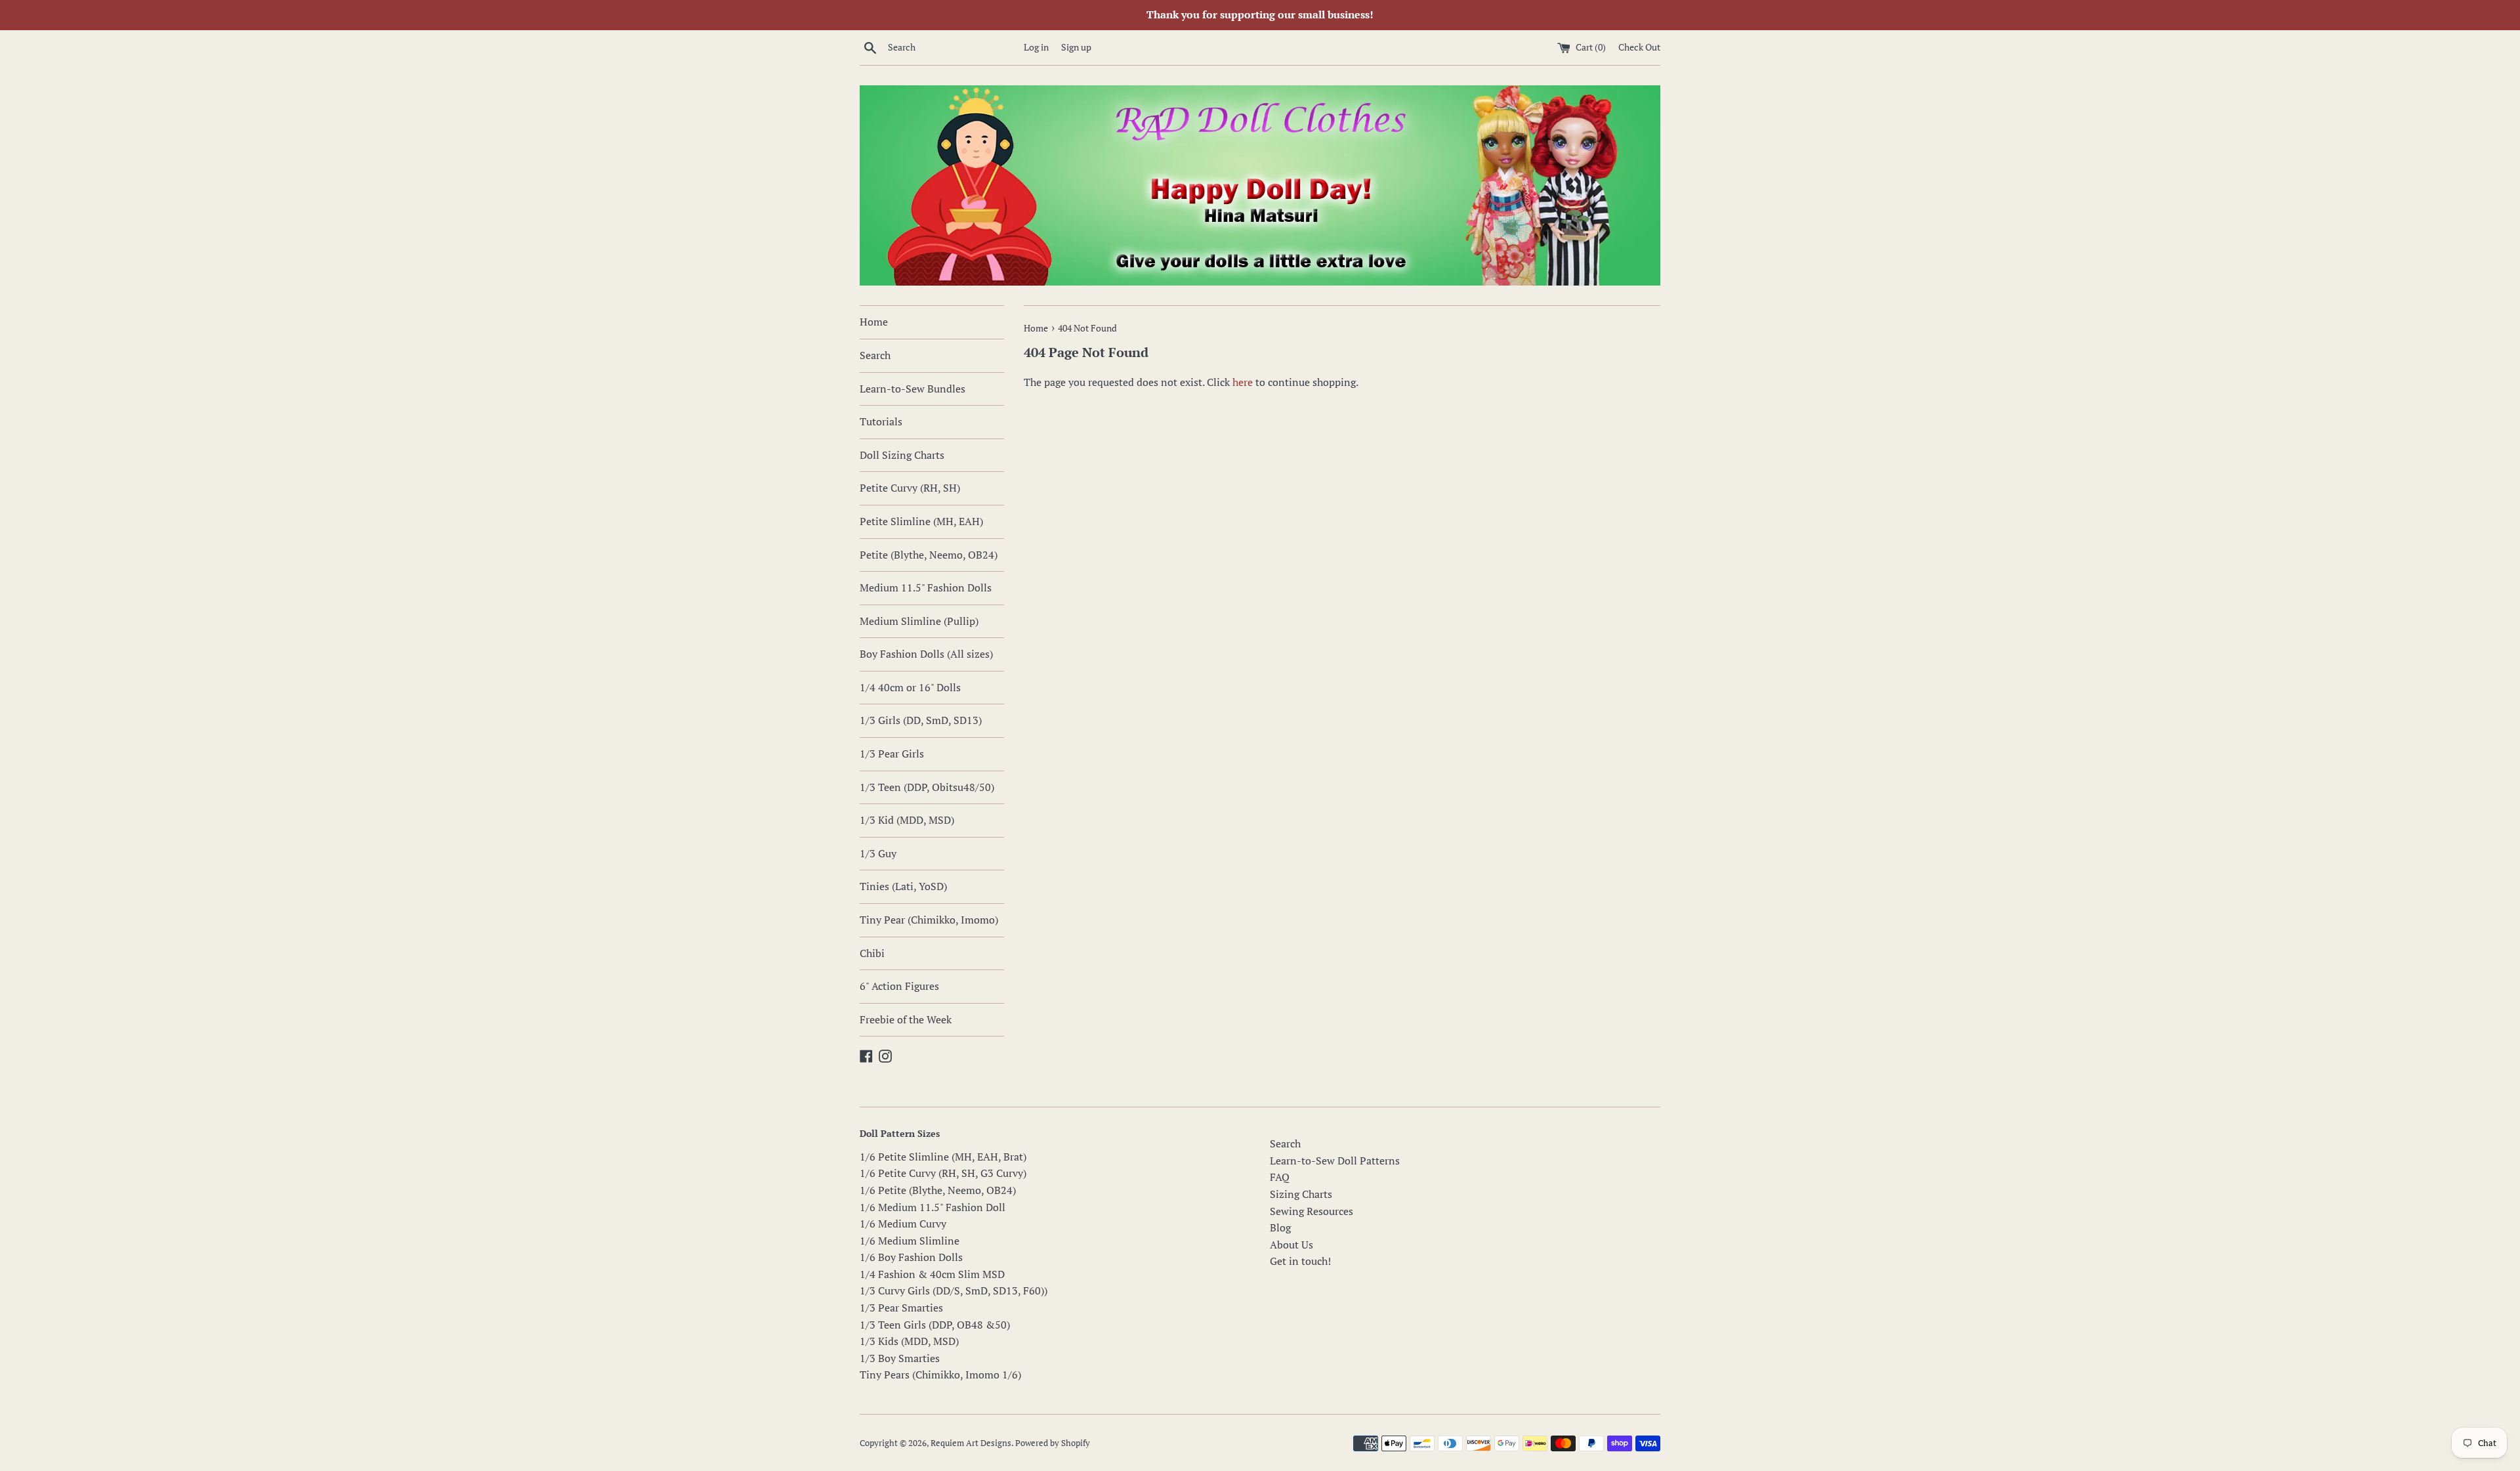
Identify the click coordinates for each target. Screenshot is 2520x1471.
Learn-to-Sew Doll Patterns (1335, 1161)
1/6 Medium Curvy (903, 1224)
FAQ (1280, 1177)
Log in (1036, 47)
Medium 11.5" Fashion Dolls (926, 587)
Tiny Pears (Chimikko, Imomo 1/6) (940, 1375)
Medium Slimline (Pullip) (919, 621)
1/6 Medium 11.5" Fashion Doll (933, 1207)
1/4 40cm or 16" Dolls (910, 687)
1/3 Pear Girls (892, 754)
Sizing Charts (1301, 1194)
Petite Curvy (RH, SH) (910, 488)
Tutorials (881, 421)
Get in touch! (1300, 1261)
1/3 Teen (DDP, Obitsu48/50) (927, 787)
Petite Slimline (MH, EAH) (921, 521)
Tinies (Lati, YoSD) (903, 886)
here (1243, 382)
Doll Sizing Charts (902, 455)
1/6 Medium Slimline (910, 1241)
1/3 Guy (878, 853)
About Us (1291, 1245)
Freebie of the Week (906, 1019)
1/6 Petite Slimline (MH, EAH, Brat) (943, 1157)
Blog (1280, 1227)
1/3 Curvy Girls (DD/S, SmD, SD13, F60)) (954, 1290)
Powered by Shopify (1053, 1443)
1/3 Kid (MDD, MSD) (907, 820)
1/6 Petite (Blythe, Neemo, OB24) (938, 1190)
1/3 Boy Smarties (900, 1358)
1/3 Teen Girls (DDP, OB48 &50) (935, 1325)
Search (875, 355)
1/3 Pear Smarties (901, 1308)
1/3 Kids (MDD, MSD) (909, 1341)
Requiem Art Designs (971, 1443)
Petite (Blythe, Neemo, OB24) (929, 555)
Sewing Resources (1312, 1211)
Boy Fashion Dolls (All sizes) (926, 654)
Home (874, 322)
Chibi (872, 953)
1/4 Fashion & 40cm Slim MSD (932, 1274)
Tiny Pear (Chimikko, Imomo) (929, 920)
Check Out (1639, 47)
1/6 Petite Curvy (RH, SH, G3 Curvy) (943, 1173)
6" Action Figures (899, 986)
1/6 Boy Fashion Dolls (911, 1257)
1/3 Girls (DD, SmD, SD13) (921, 720)
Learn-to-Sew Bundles (913, 389)
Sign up (1076, 47)
